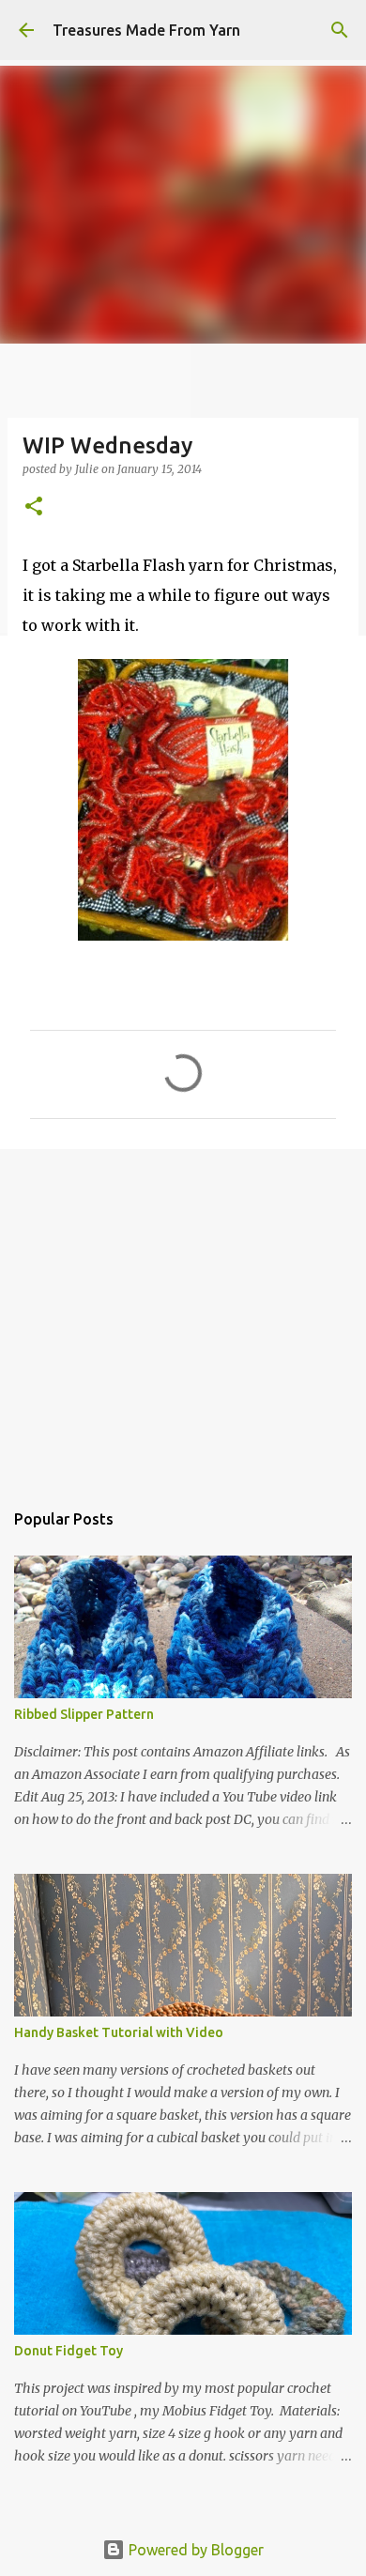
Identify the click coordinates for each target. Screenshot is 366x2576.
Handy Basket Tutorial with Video (119, 2032)
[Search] (340, 30)
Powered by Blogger (194, 2550)
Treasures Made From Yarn (146, 30)
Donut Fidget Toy (69, 2351)
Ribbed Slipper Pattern (84, 1714)
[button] (34, 507)
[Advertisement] (183, 1315)
